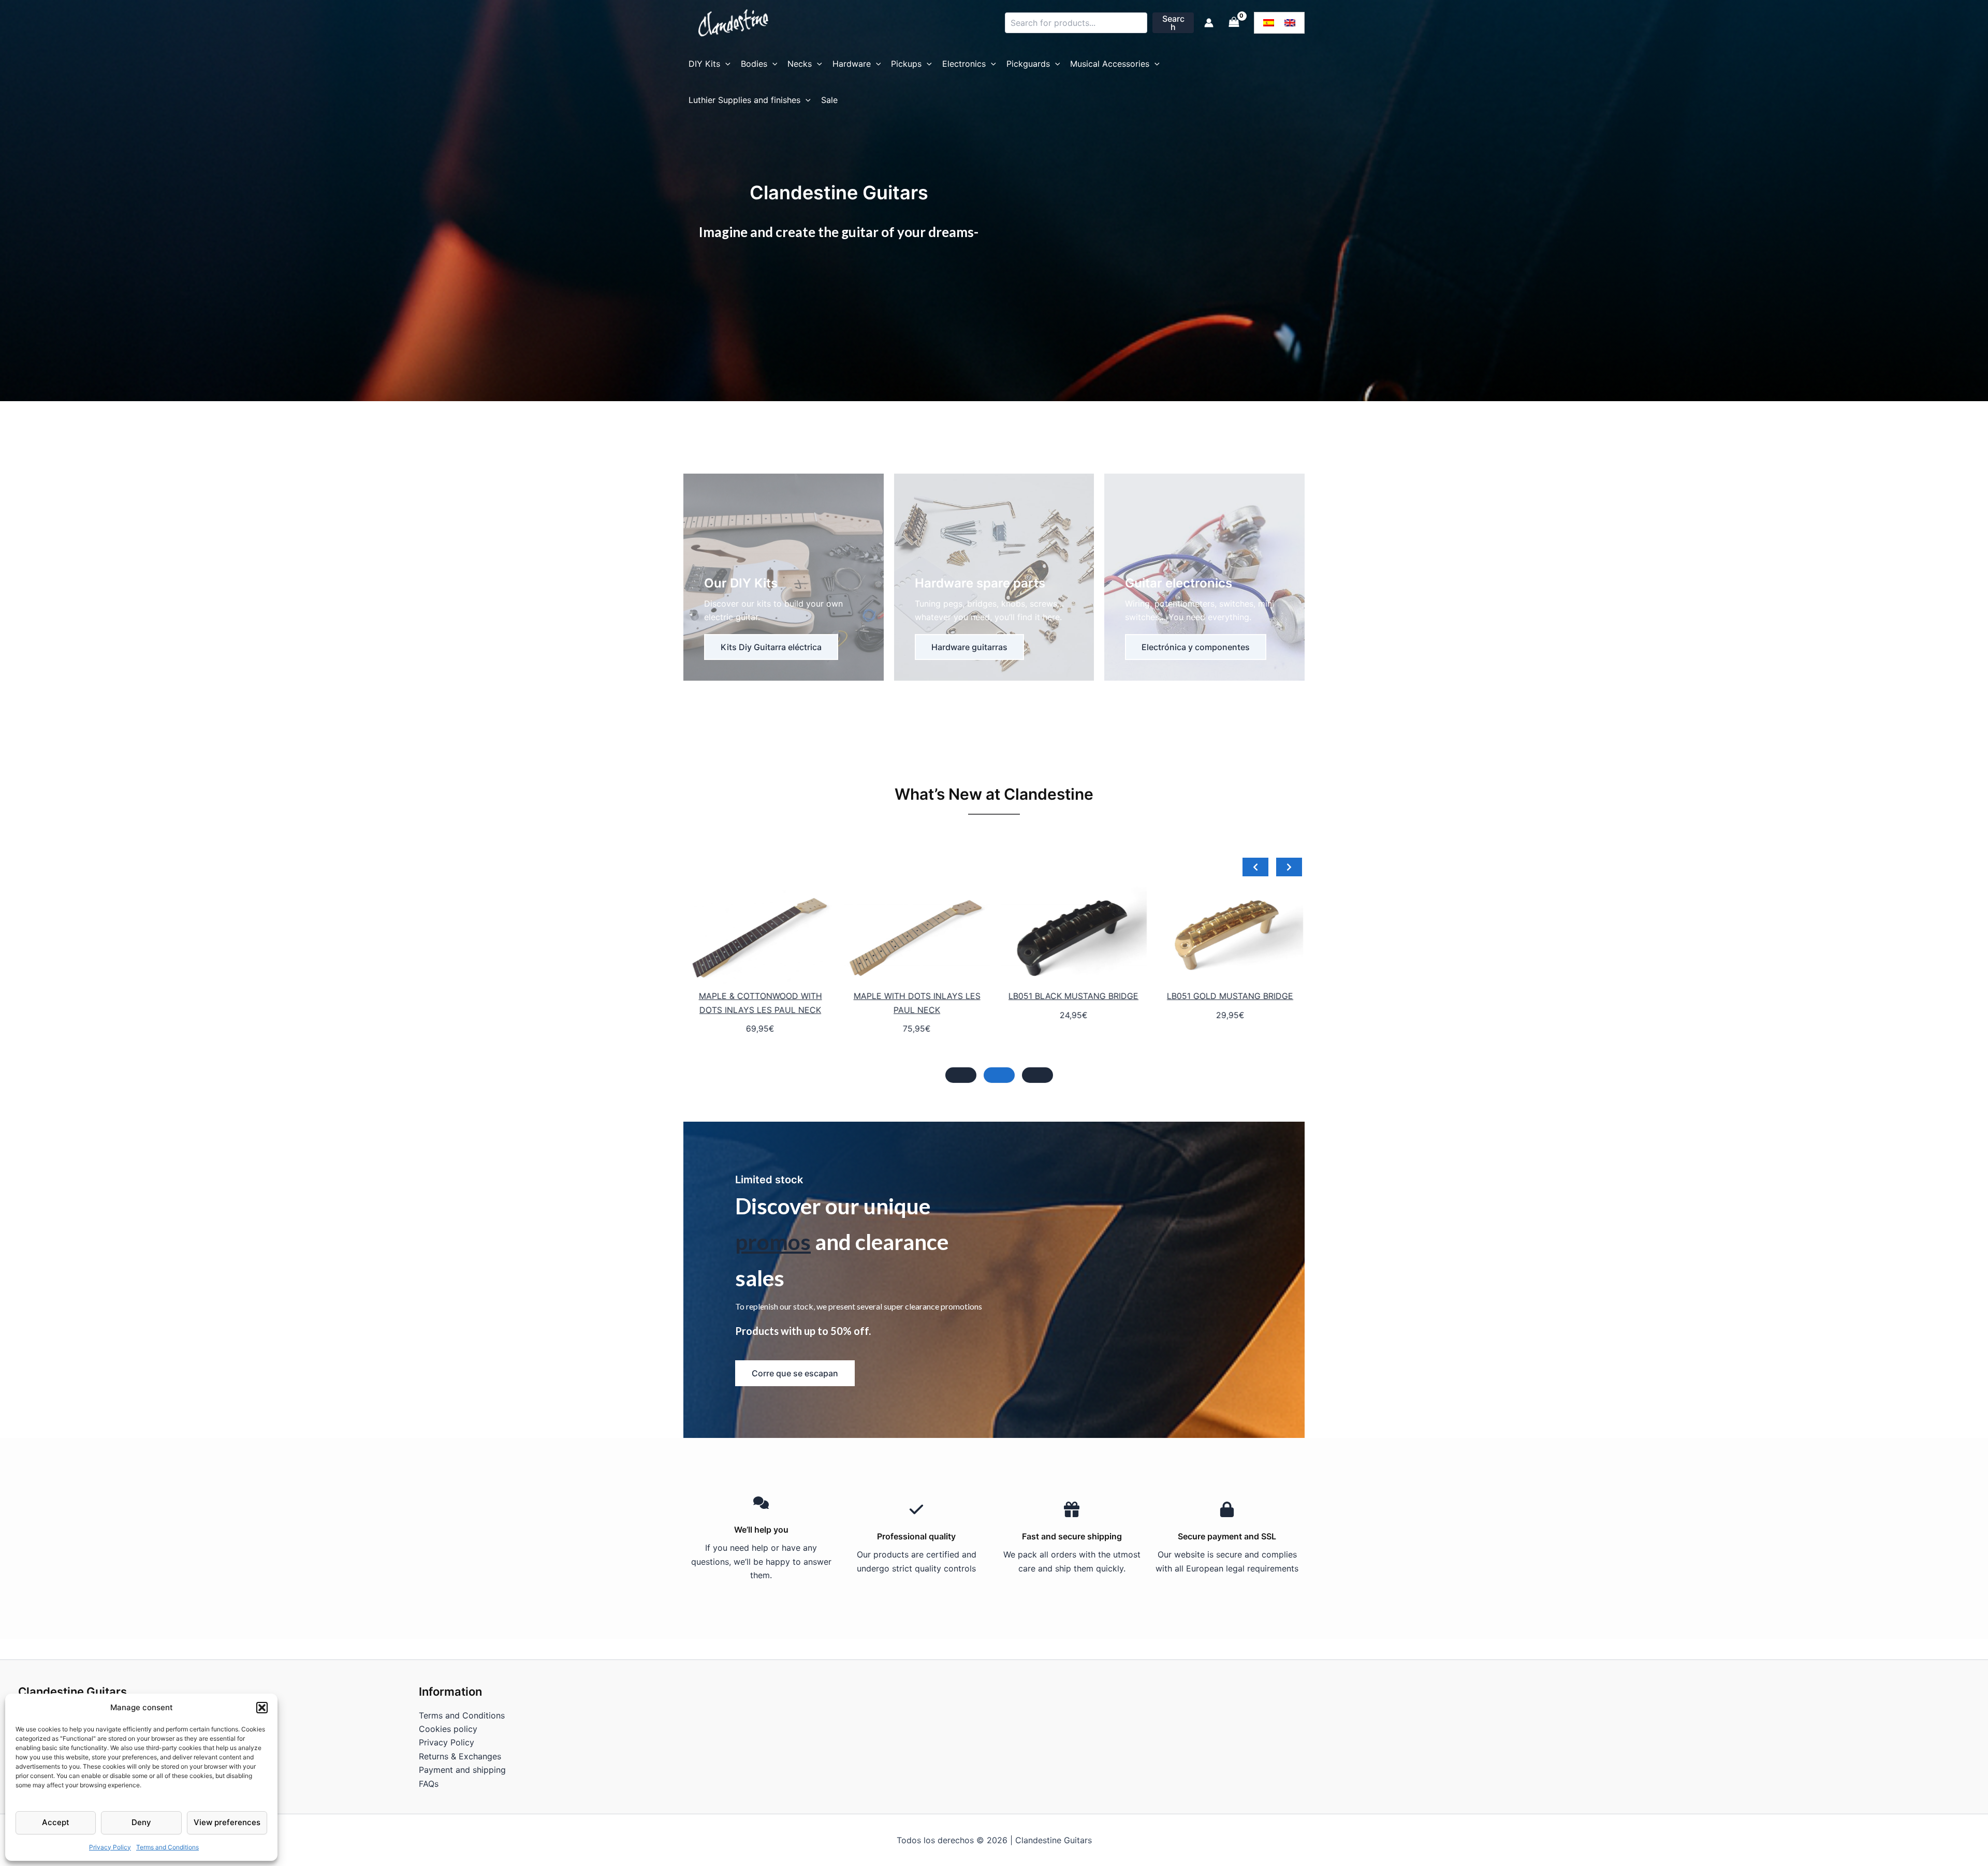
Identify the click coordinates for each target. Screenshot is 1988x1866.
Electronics (964, 64)
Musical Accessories (1110, 64)
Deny (141, 1822)
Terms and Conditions (167, 1847)
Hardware (852, 64)
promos (773, 1242)
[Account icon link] (1209, 23)
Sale (829, 100)
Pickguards (1028, 64)
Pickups (906, 64)
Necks (800, 64)
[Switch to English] (1290, 23)
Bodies (754, 64)
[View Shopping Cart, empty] (1234, 23)
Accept (56, 1822)
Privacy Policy (110, 1847)
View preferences (227, 1822)
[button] (262, 1708)
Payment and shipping (462, 1770)
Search (1173, 23)
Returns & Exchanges (460, 1756)
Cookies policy (448, 1729)
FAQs (429, 1784)
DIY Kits (704, 64)
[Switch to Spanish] (1269, 23)
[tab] (961, 1075)
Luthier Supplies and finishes (744, 100)
